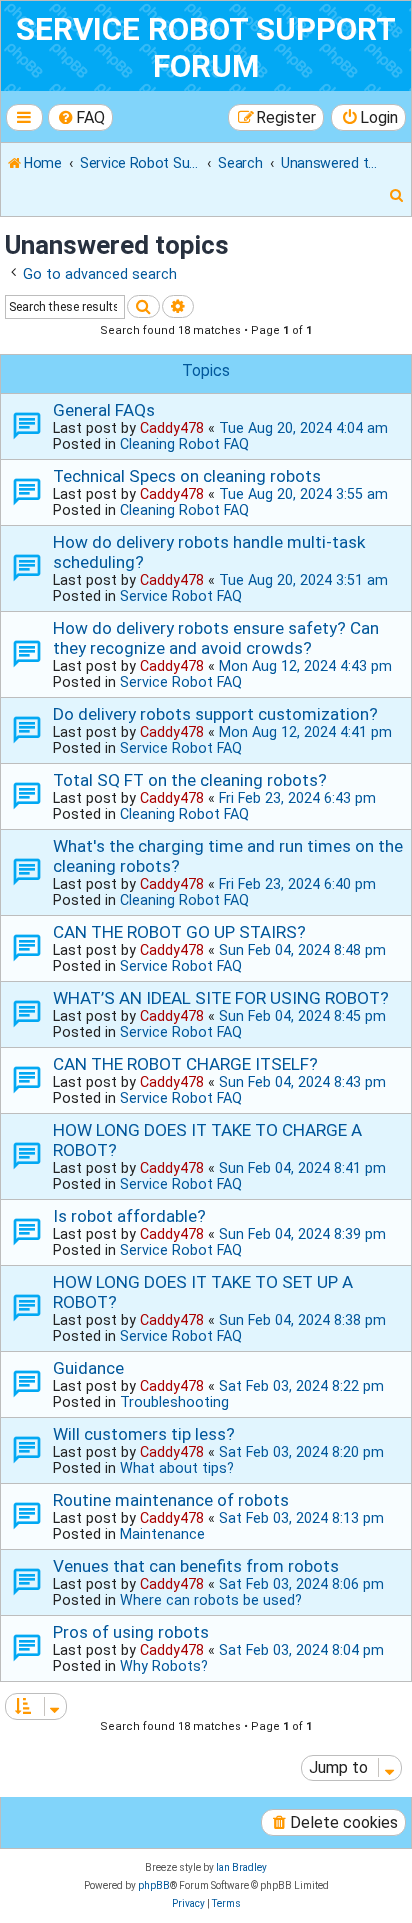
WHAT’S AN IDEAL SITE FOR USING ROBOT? (221, 998)
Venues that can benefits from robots (196, 1566)
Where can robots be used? (211, 1600)
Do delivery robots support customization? (215, 714)
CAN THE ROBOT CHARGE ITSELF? (185, 1064)
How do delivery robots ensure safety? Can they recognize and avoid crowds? (216, 638)
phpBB (154, 1885)
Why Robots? (164, 1666)
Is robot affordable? (129, 1216)
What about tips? (177, 1468)
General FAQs (104, 410)
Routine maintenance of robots (171, 1500)
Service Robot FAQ (181, 596)
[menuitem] (81, 117)
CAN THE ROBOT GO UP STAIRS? (179, 932)
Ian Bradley (241, 1867)
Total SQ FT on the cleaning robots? (190, 780)
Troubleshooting (174, 1402)
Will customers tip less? (144, 1434)
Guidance (88, 1368)
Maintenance (162, 1534)
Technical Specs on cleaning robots (187, 476)
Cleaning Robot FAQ (184, 444)
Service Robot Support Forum (206, 48)
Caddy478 (172, 428)
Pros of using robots (131, 1632)
